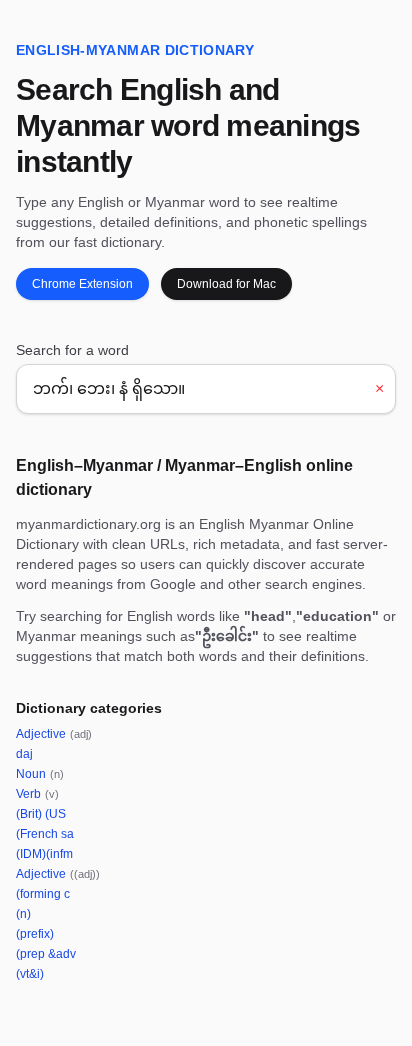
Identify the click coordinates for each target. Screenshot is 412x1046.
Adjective (54, 734)
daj (24, 754)
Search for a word (72, 350)
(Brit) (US (41, 814)
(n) (23, 914)
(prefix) (35, 934)
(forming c (43, 894)
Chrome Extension (82, 284)
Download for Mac (226, 284)
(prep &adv (46, 954)
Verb (37, 794)
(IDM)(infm (44, 854)
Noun (40, 774)
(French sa (45, 834)
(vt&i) (30, 974)
